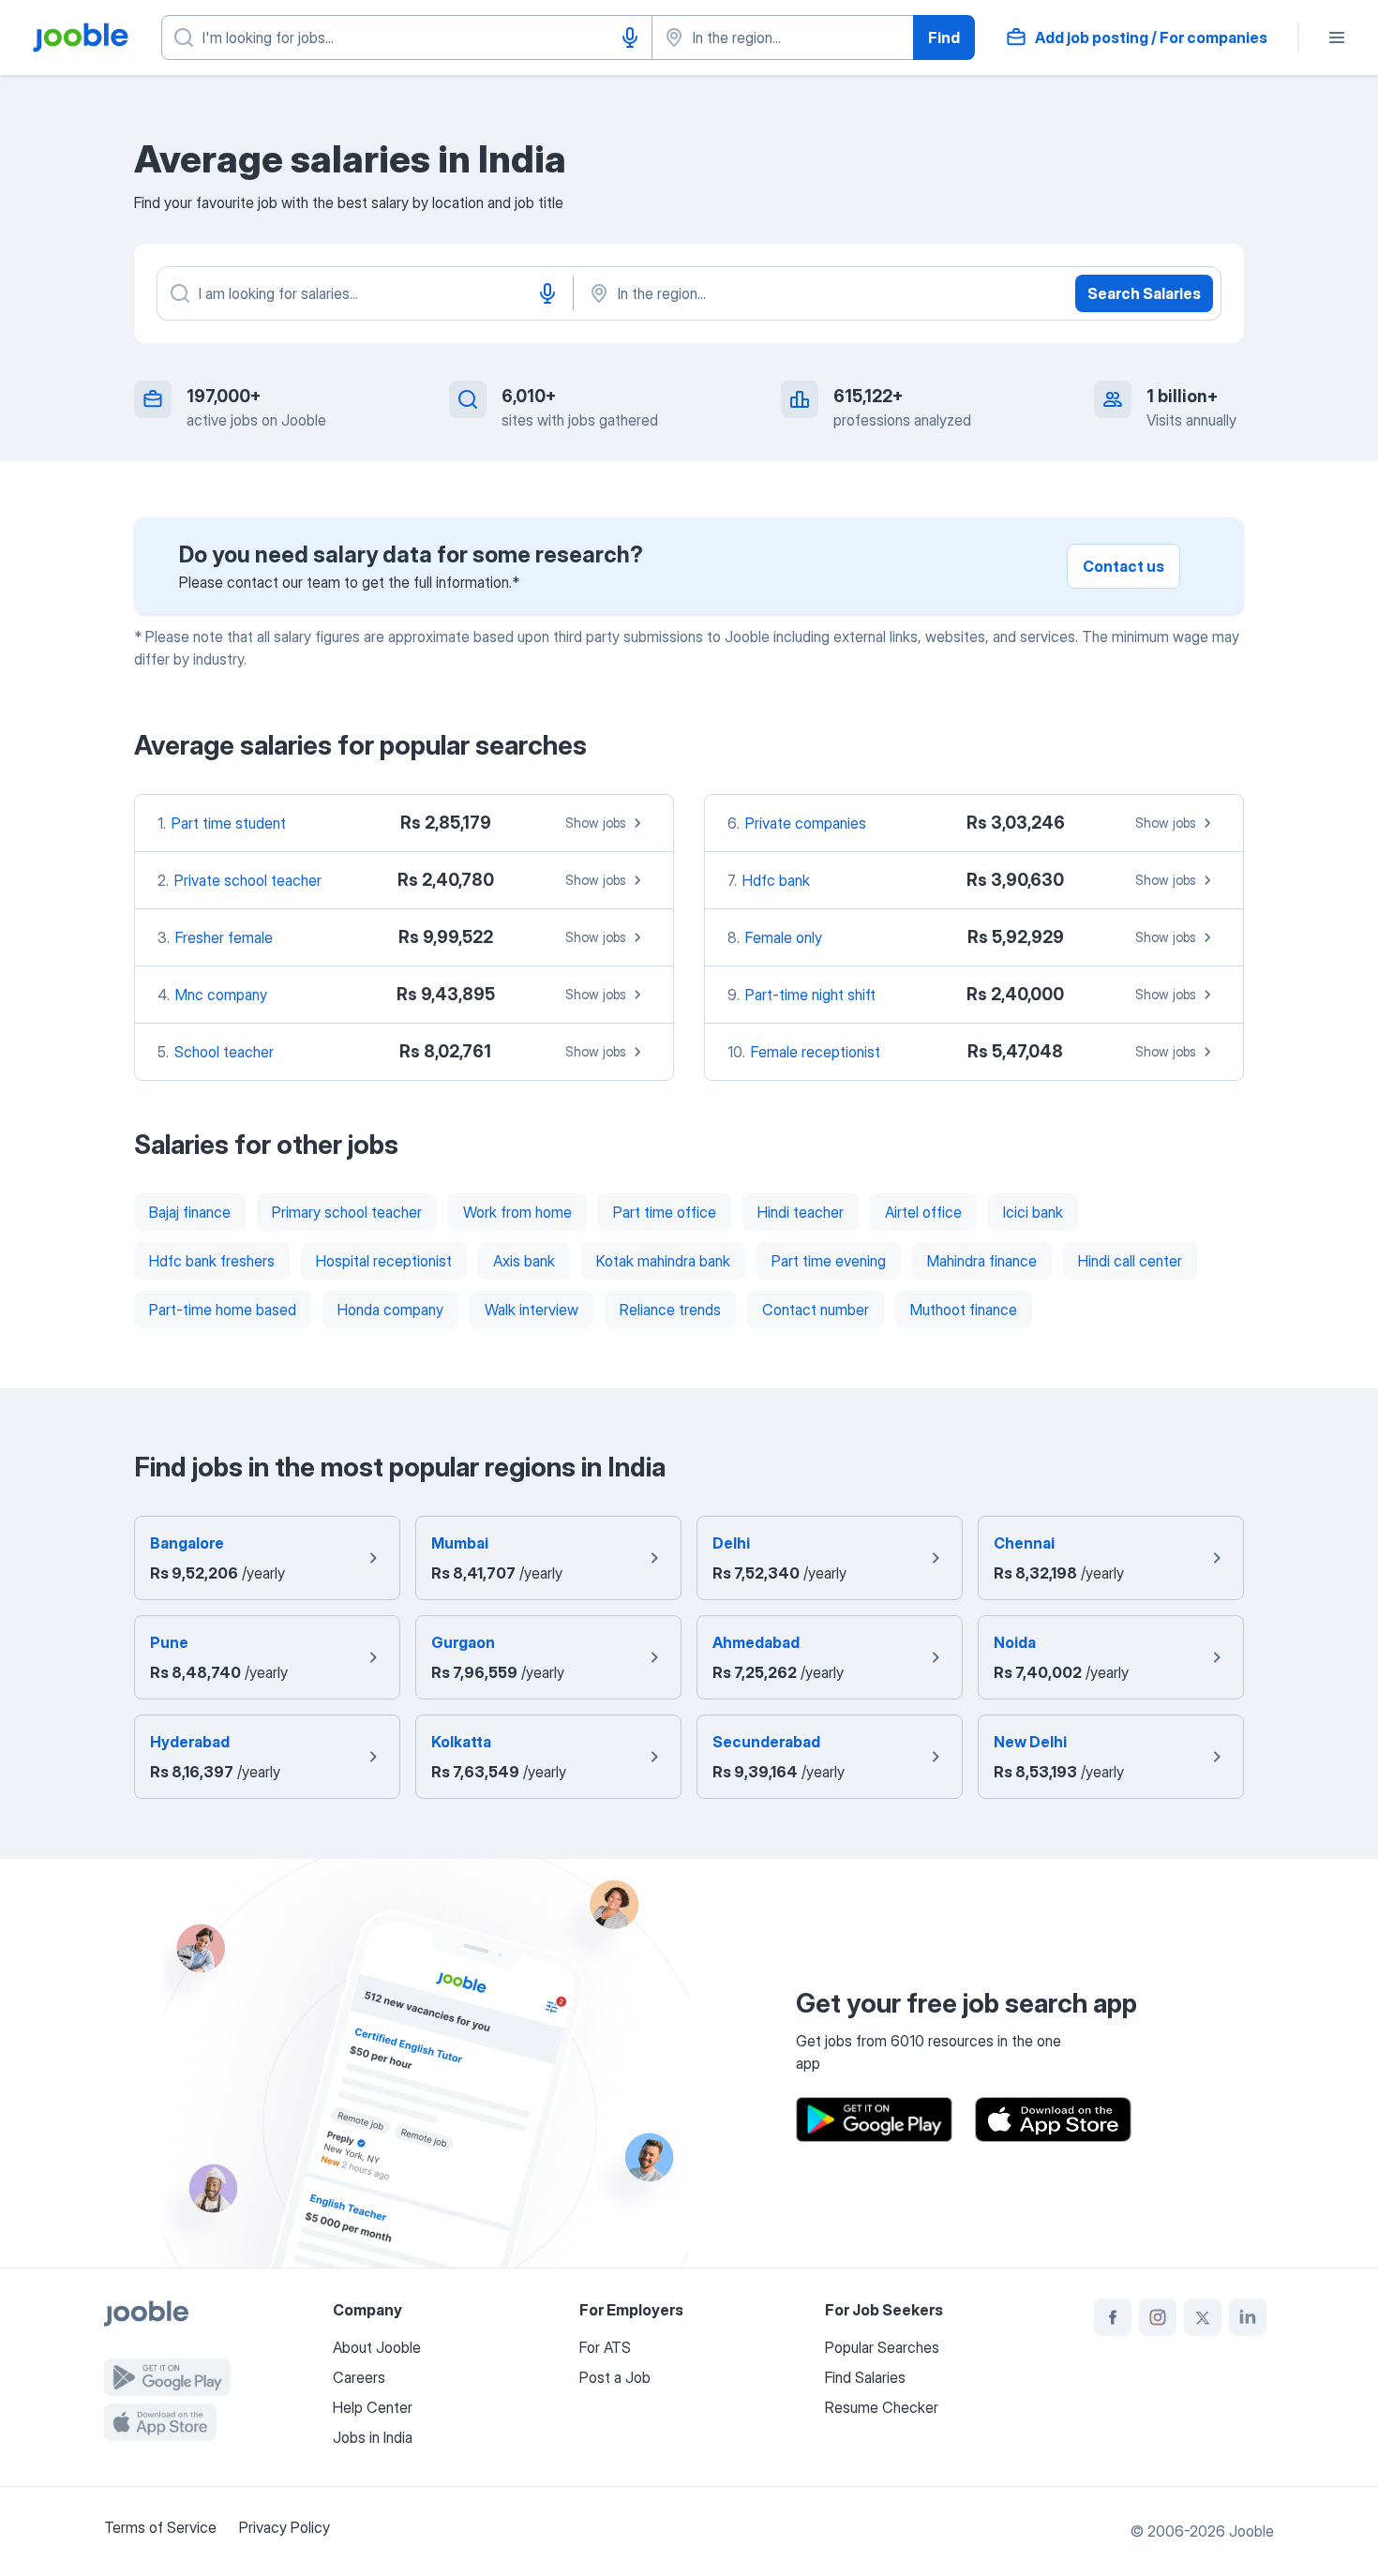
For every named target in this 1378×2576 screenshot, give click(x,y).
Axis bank (524, 1261)
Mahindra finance (982, 1261)
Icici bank (1033, 1212)
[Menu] (1337, 37)
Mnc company (221, 995)
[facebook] (1113, 2317)
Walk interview (532, 1310)
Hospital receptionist (384, 1261)
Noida (1015, 1642)
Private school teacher (248, 880)
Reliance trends (670, 1310)
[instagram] (1158, 2317)
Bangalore (187, 1543)
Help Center (373, 2407)
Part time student (229, 823)
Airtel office (923, 1212)
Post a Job (615, 2377)
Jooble (1251, 2531)
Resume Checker (882, 2407)
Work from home (517, 1212)
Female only (784, 937)
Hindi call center (1130, 1261)
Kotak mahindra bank (663, 1261)
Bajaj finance (190, 1212)
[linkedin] (1248, 2317)
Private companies (806, 823)
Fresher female (224, 937)
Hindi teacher (801, 1212)
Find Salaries (865, 2377)
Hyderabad (190, 1742)
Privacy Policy (285, 2527)
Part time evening (829, 1261)
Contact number (816, 1310)
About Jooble (377, 2347)
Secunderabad (766, 1742)
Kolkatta (461, 1742)
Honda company (390, 1310)
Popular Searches (882, 2347)
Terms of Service (160, 2527)
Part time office (665, 1212)
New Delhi (1030, 1742)
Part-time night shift (810, 995)
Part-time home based (223, 1310)
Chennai (1024, 1543)
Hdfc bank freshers (212, 1261)
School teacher (224, 1052)
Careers (359, 2377)
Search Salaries (1144, 293)
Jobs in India (373, 2437)
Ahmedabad (756, 1642)
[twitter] (1203, 2317)
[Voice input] (630, 37)
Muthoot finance (964, 1310)
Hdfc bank (776, 880)
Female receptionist (816, 1052)
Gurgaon (463, 1642)
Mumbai (460, 1543)
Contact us (1123, 566)
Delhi (731, 1543)
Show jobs (596, 823)
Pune (169, 1642)
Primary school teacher (347, 1212)
